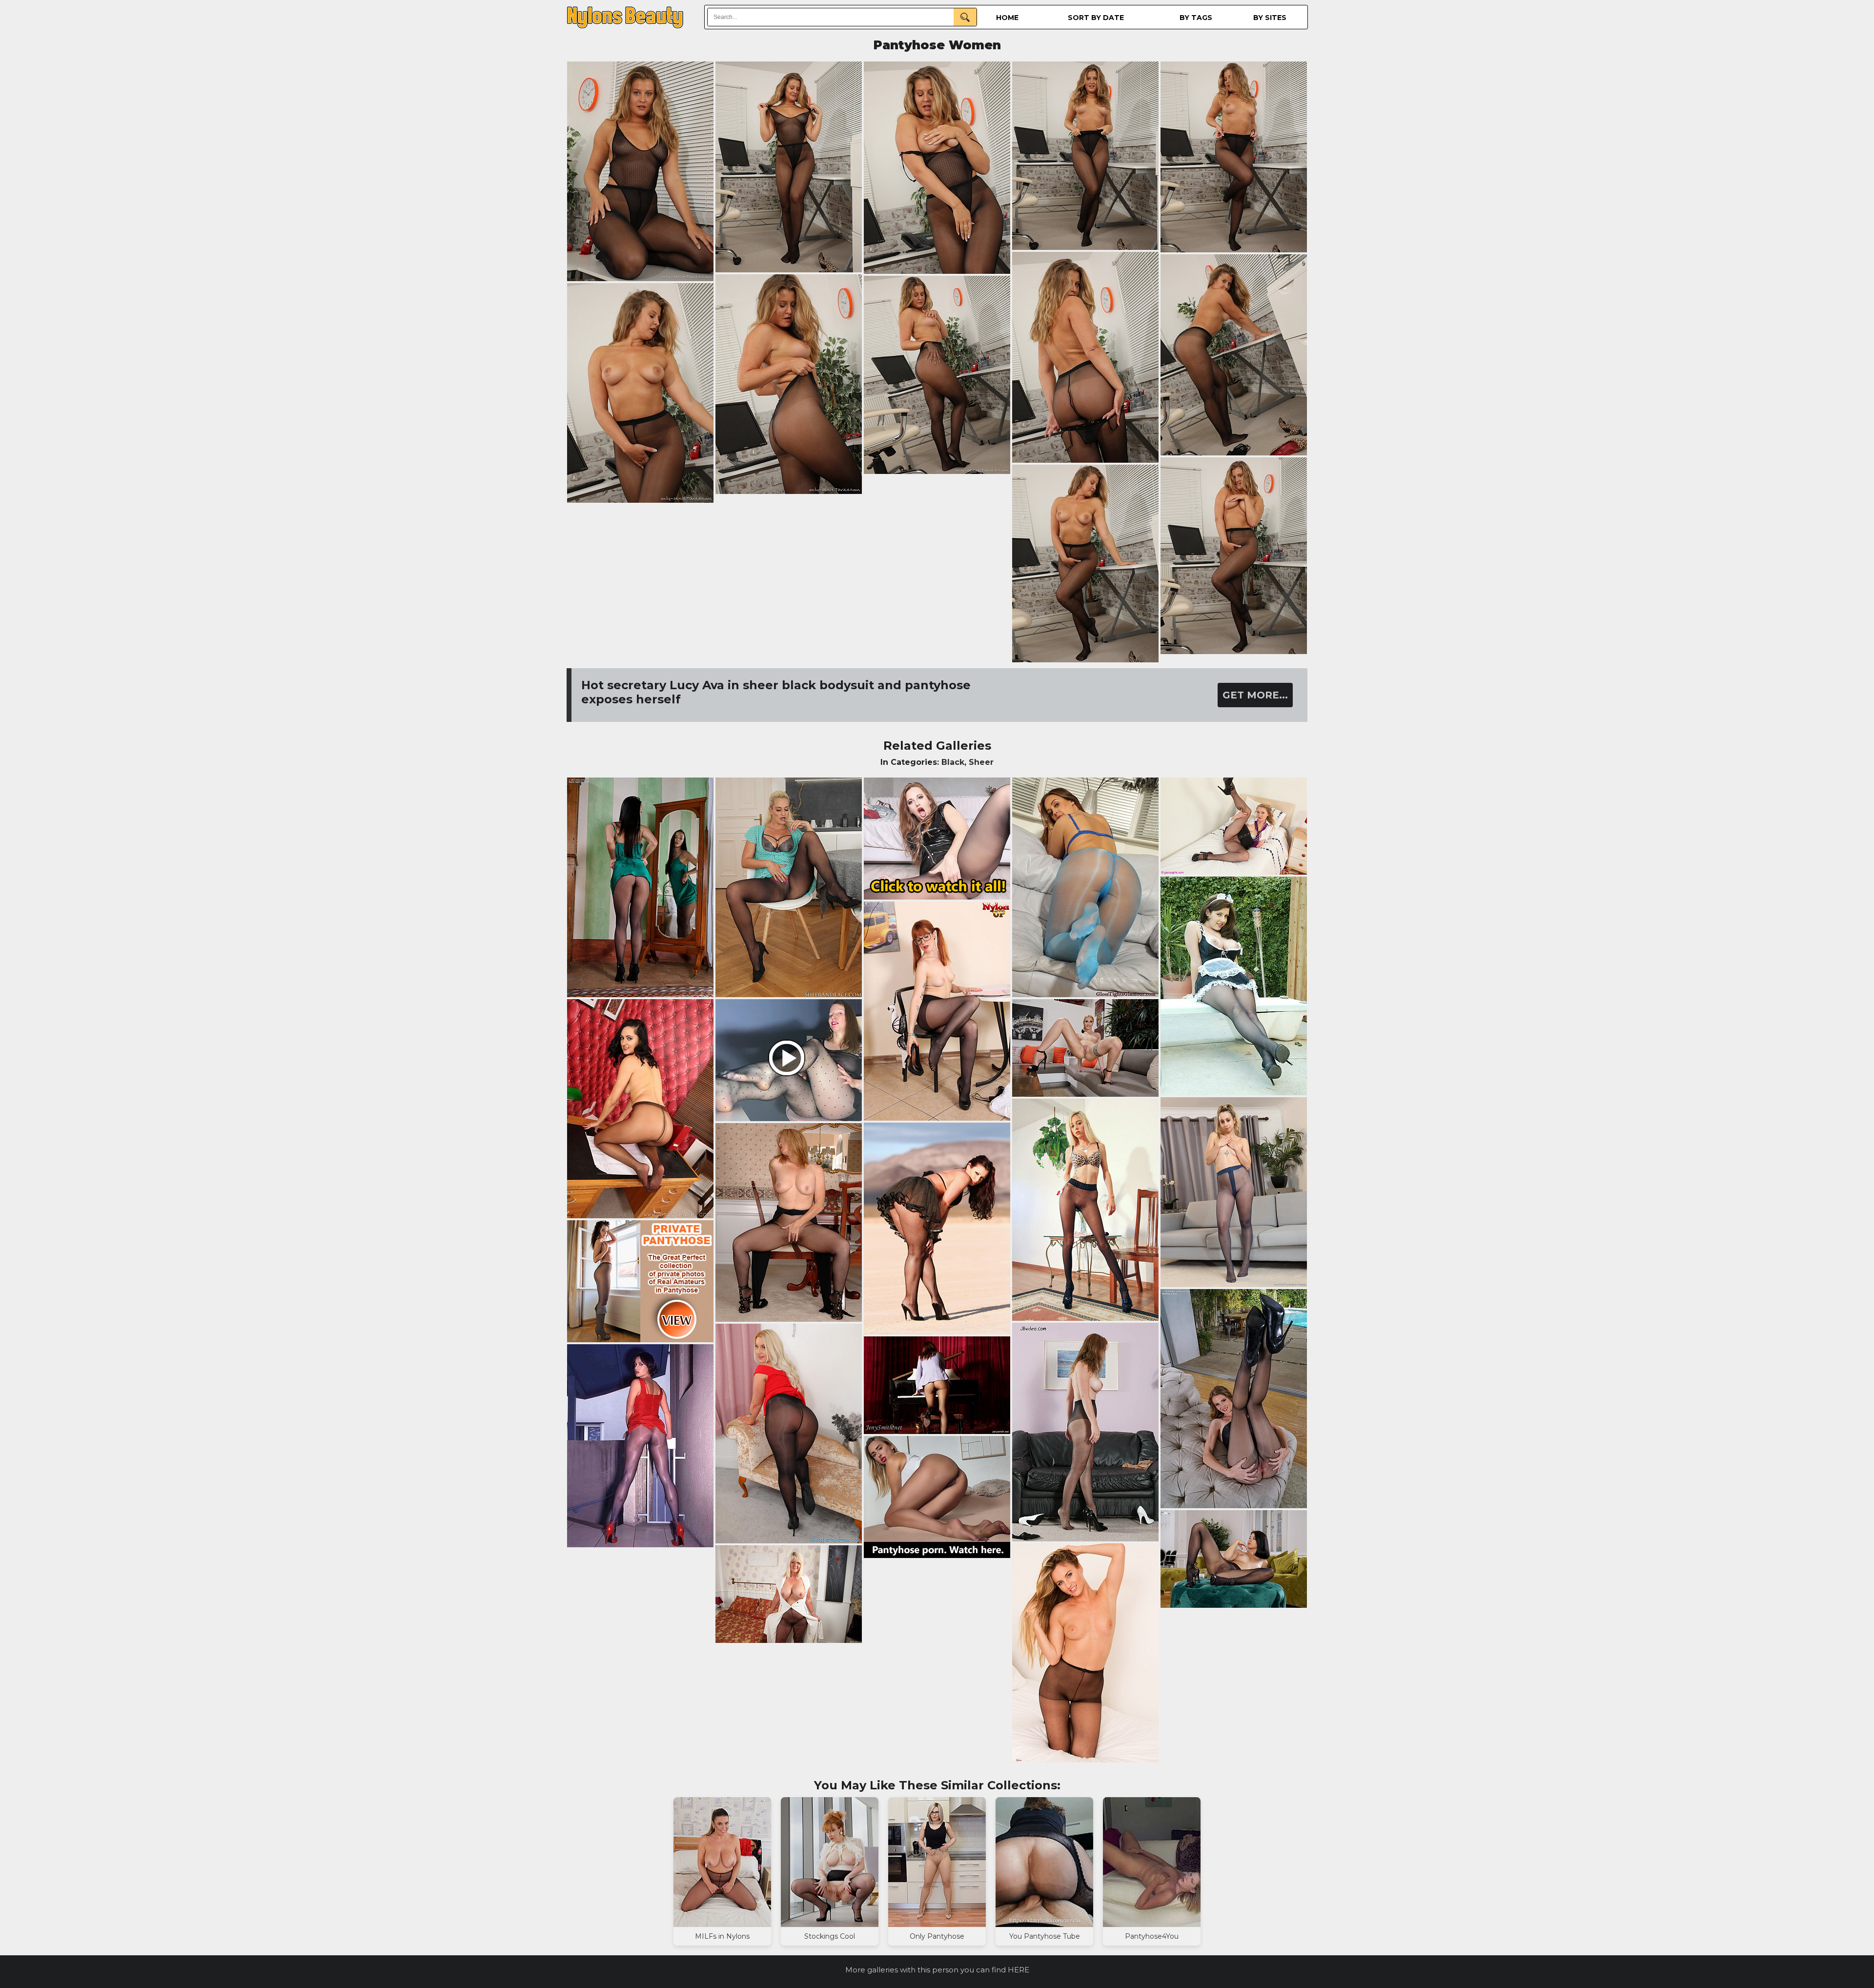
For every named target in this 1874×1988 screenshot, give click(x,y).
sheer (981, 762)
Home (1007, 18)
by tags (1196, 18)
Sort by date (1096, 18)
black (953, 762)
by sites (1270, 18)
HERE (1018, 1970)
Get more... (1255, 695)
